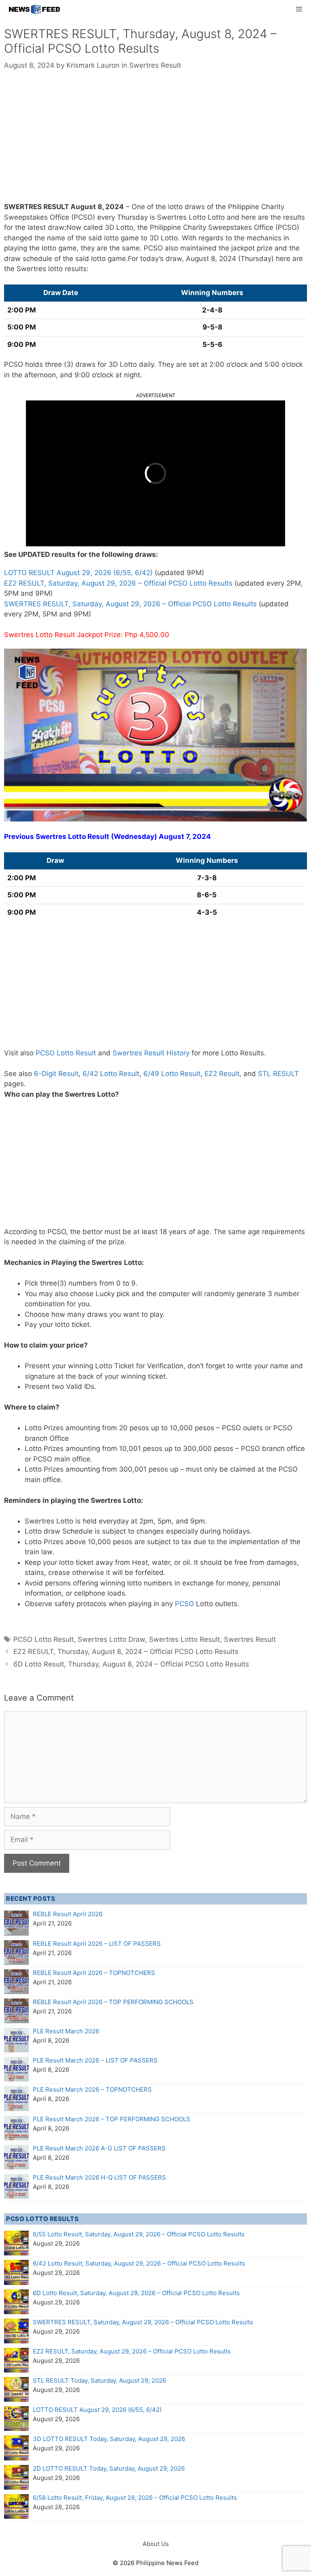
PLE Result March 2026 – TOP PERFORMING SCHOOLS (112, 2119)
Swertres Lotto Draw (111, 1639)
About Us (156, 2544)
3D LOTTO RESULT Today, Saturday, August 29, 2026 (109, 2439)
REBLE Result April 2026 (68, 1914)
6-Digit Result (56, 1074)
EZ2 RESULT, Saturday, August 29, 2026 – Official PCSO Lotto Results (118, 583)
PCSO (184, 1604)
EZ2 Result (222, 1074)
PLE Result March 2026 (66, 2031)
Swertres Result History (151, 1053)
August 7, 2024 (185, 837)
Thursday (132, 217)
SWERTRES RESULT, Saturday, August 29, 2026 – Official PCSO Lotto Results (130, 604)
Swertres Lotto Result (184, 1639)
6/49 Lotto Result (172, 1074)
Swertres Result (155, 65)
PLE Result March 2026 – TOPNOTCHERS (92, 2089)
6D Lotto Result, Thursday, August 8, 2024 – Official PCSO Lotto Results (131, 1664)
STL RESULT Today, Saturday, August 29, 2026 (99, 2380)
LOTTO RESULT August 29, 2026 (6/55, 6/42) (78, 573)
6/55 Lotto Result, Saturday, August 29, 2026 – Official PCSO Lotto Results (139, 2234)
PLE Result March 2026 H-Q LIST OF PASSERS (99, 2177)
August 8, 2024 (97, 207)
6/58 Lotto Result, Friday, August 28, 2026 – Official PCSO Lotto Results (135, 2498)
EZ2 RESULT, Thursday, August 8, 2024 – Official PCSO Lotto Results (126, 1652)
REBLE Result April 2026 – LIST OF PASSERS (97, 1944)
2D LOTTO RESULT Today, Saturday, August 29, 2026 (109, 2468)
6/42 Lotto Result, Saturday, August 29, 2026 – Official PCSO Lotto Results (139, 2263)
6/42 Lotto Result (111, 1074)
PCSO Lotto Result (66, 1053)
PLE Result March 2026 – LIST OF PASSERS (95, 2060)
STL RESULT (278, 1074)
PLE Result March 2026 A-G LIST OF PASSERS (99, 2148)
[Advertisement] (155, 142)
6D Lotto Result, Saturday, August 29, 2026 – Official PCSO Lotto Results (136, 2293)
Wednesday (134, 837)
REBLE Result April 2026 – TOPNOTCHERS (94, 1973)
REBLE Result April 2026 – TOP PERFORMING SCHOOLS (113, 2002)
